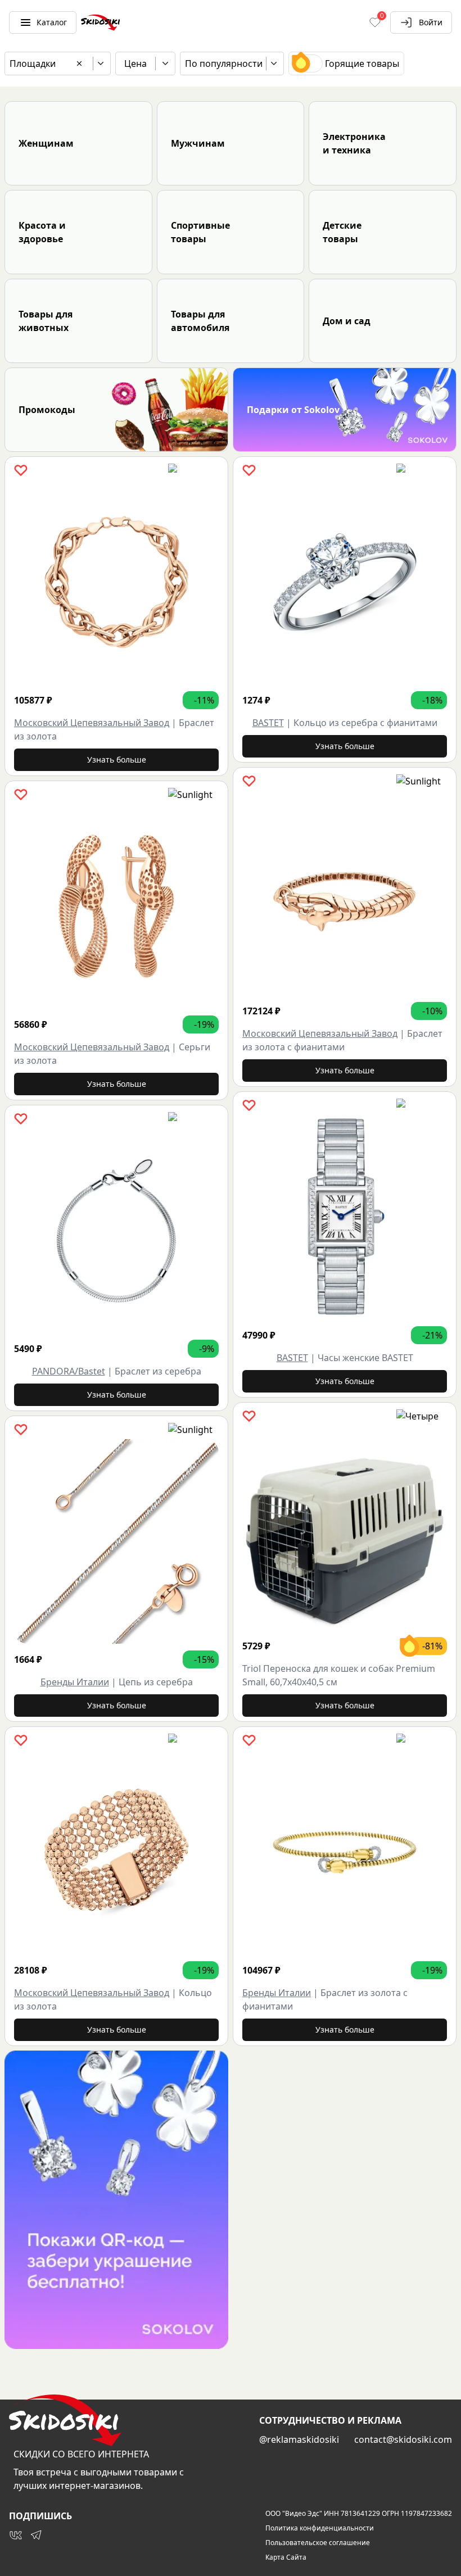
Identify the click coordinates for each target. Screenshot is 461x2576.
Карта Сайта (286, 2557)
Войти (431, 22)
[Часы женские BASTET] (345, 1217)
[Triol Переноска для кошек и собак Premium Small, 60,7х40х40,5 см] (345, 1528)
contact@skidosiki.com (403, 2439)
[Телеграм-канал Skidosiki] (36, 2535)
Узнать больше (117, 759)
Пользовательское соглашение (318, 2543)
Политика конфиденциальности (320, 2528)
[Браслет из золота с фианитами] (345, 893)
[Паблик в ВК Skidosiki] (16, 2535)
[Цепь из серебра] (116, 1541)
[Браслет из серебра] (116, 1231)
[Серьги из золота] (116, 906)
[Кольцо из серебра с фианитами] (345, 582)
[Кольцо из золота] (116, 1852)
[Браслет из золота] (116, 582)
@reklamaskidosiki (299, 2439)
